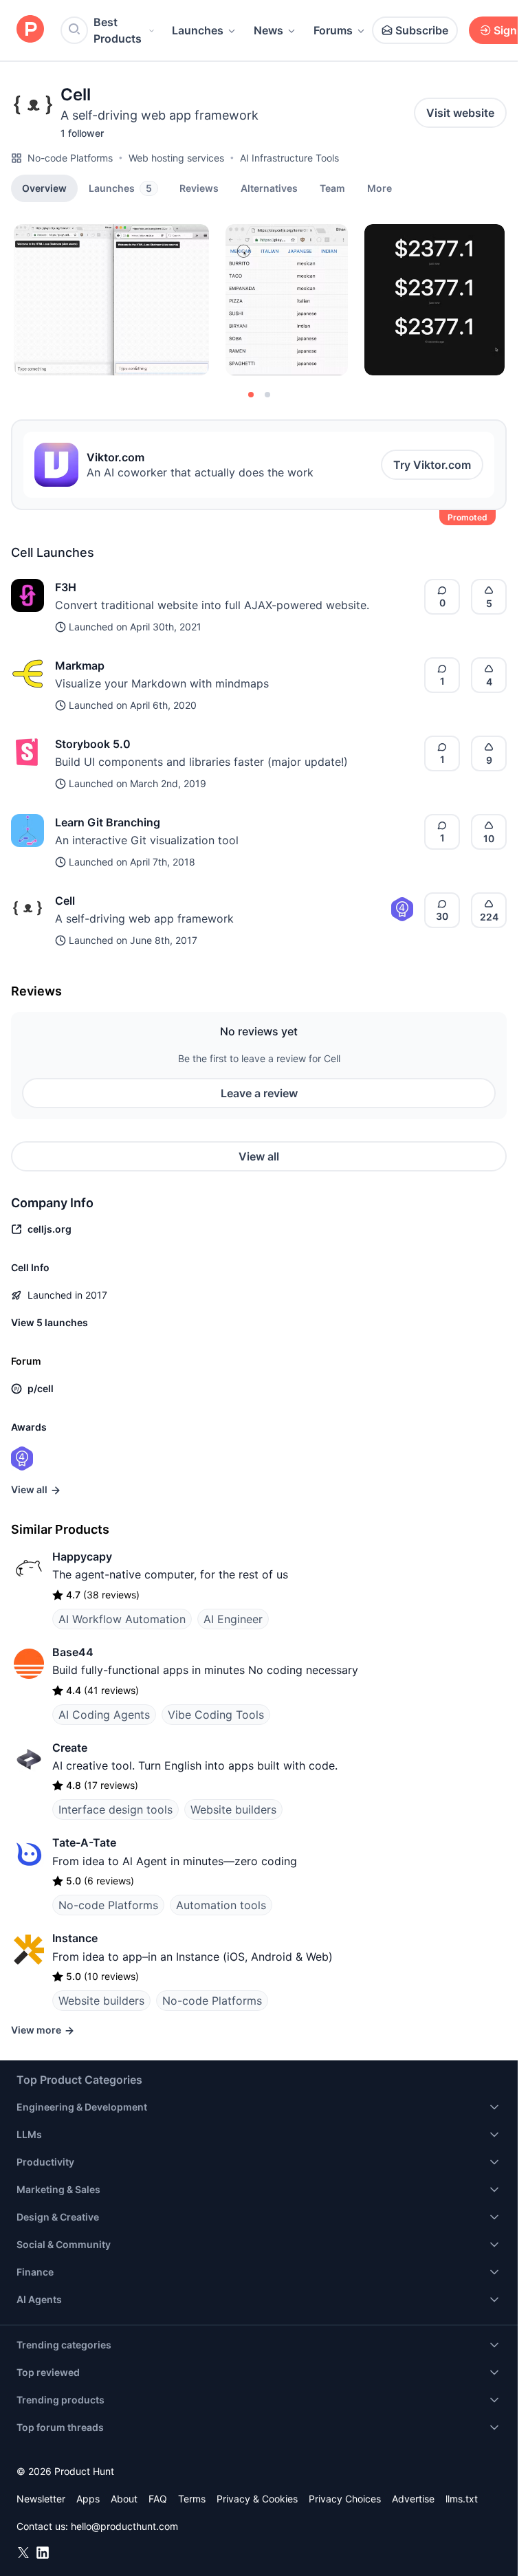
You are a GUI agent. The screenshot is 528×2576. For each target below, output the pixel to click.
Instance (75, 1938)
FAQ (158, 2499)
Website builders (233, 1809)
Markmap (80, 665)
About (124, 2499)
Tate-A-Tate (84, 1842)
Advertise (413, 2499)
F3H (66, 587)
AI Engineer (233, 1619)
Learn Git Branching (108, 822)
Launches (198, 30)
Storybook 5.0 (93, 744)
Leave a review (259, 1093)
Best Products (118, 30)
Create (70, 1748)
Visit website (460, 113)
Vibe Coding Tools (216, 1715)
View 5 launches (49, 1322)
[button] (379, 188)
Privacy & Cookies (257, 2499)
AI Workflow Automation (122, 1619)
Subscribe (422, 30)
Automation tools (221, 1905)
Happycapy (82, 1556)
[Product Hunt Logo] (30, 30)
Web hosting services (176, 158)
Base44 (73, 1652)
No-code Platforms (70, 158)
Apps (88, 2499)
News (268, 30)
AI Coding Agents (104, 1715)
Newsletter (41, 2499)
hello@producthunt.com (124, 2526)
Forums (333, 30)
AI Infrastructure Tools (289, 158)
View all (259, 1156)
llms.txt (462, 2499)
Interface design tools (115, 1809)
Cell (65, 901)
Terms (192, 2499)
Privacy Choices (345, 2499)
